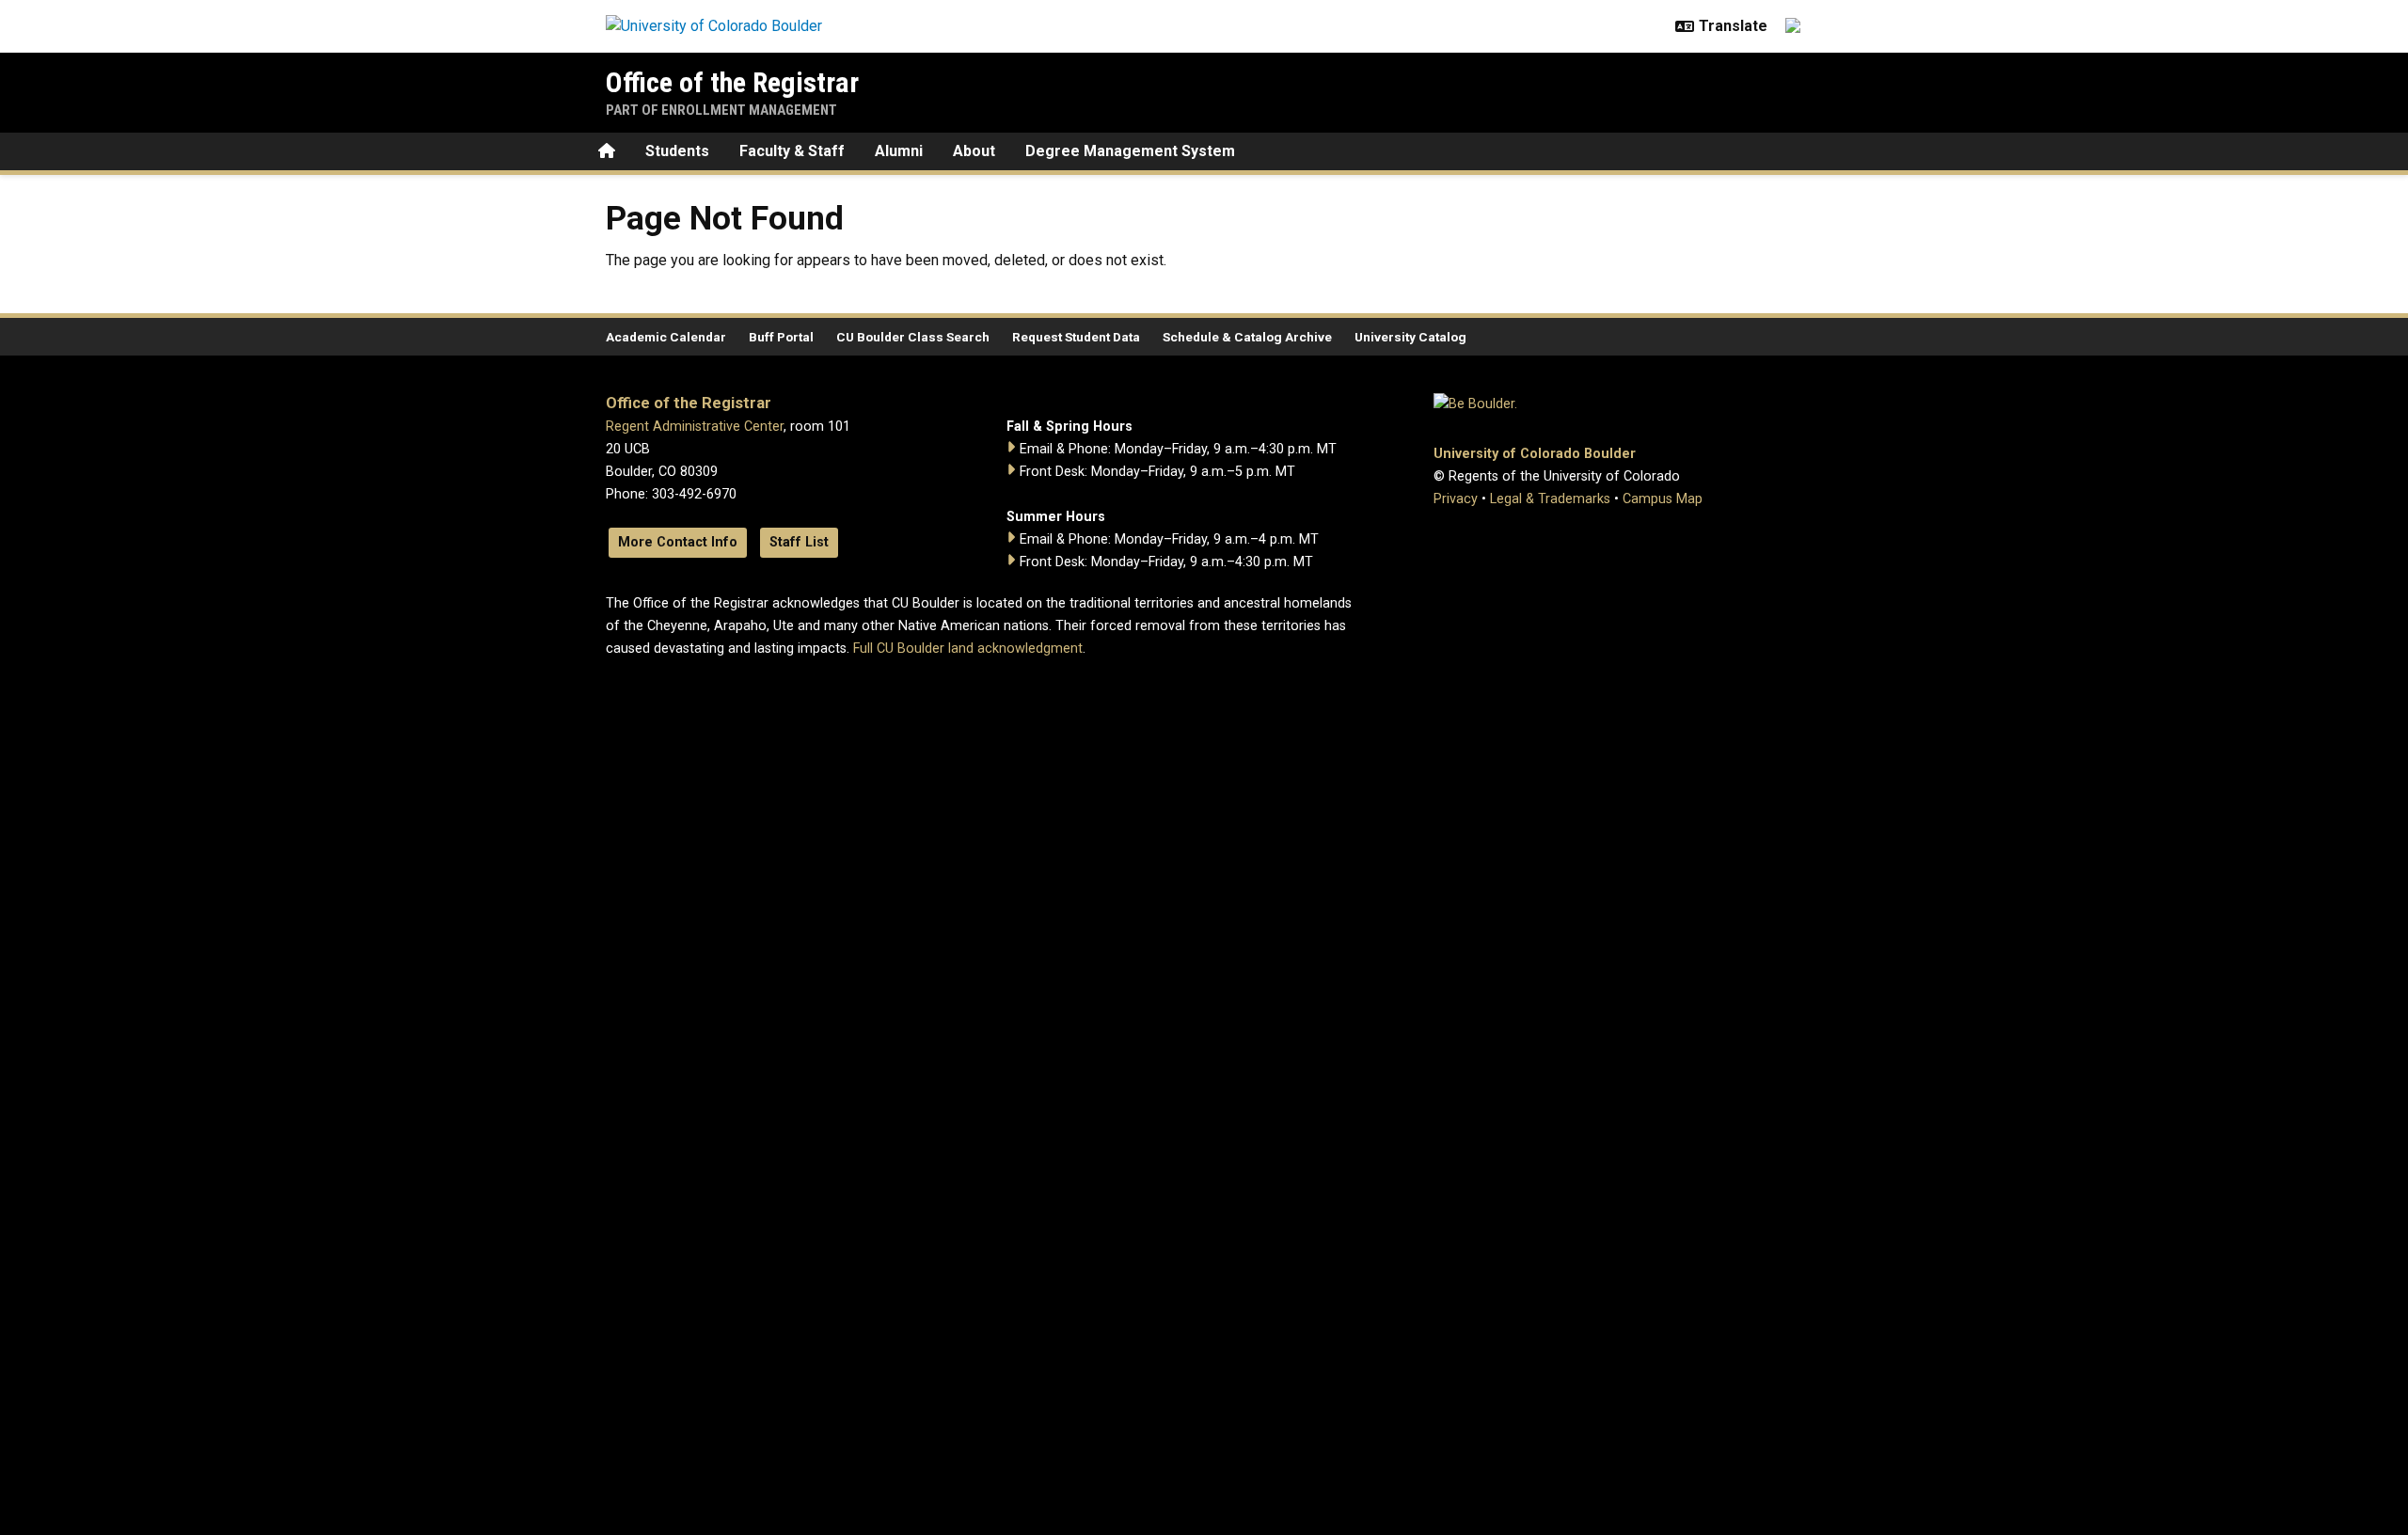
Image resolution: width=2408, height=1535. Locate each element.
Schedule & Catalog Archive (1247, 337)
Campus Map (1663, 499)
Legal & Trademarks (1550, 499)
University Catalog (1410, 337)
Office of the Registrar (732, 82)
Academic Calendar (666, 337)
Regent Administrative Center (695, 427)
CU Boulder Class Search (913, 337)
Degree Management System (1130, 151)
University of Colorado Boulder (1535, 454)
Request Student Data (1076, 337)
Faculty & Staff (792, 151)
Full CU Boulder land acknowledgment (968, 649)
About (974, 151)
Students (677, 151)
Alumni (899, 151)
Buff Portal (781, 337)
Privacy (1456, 499)
